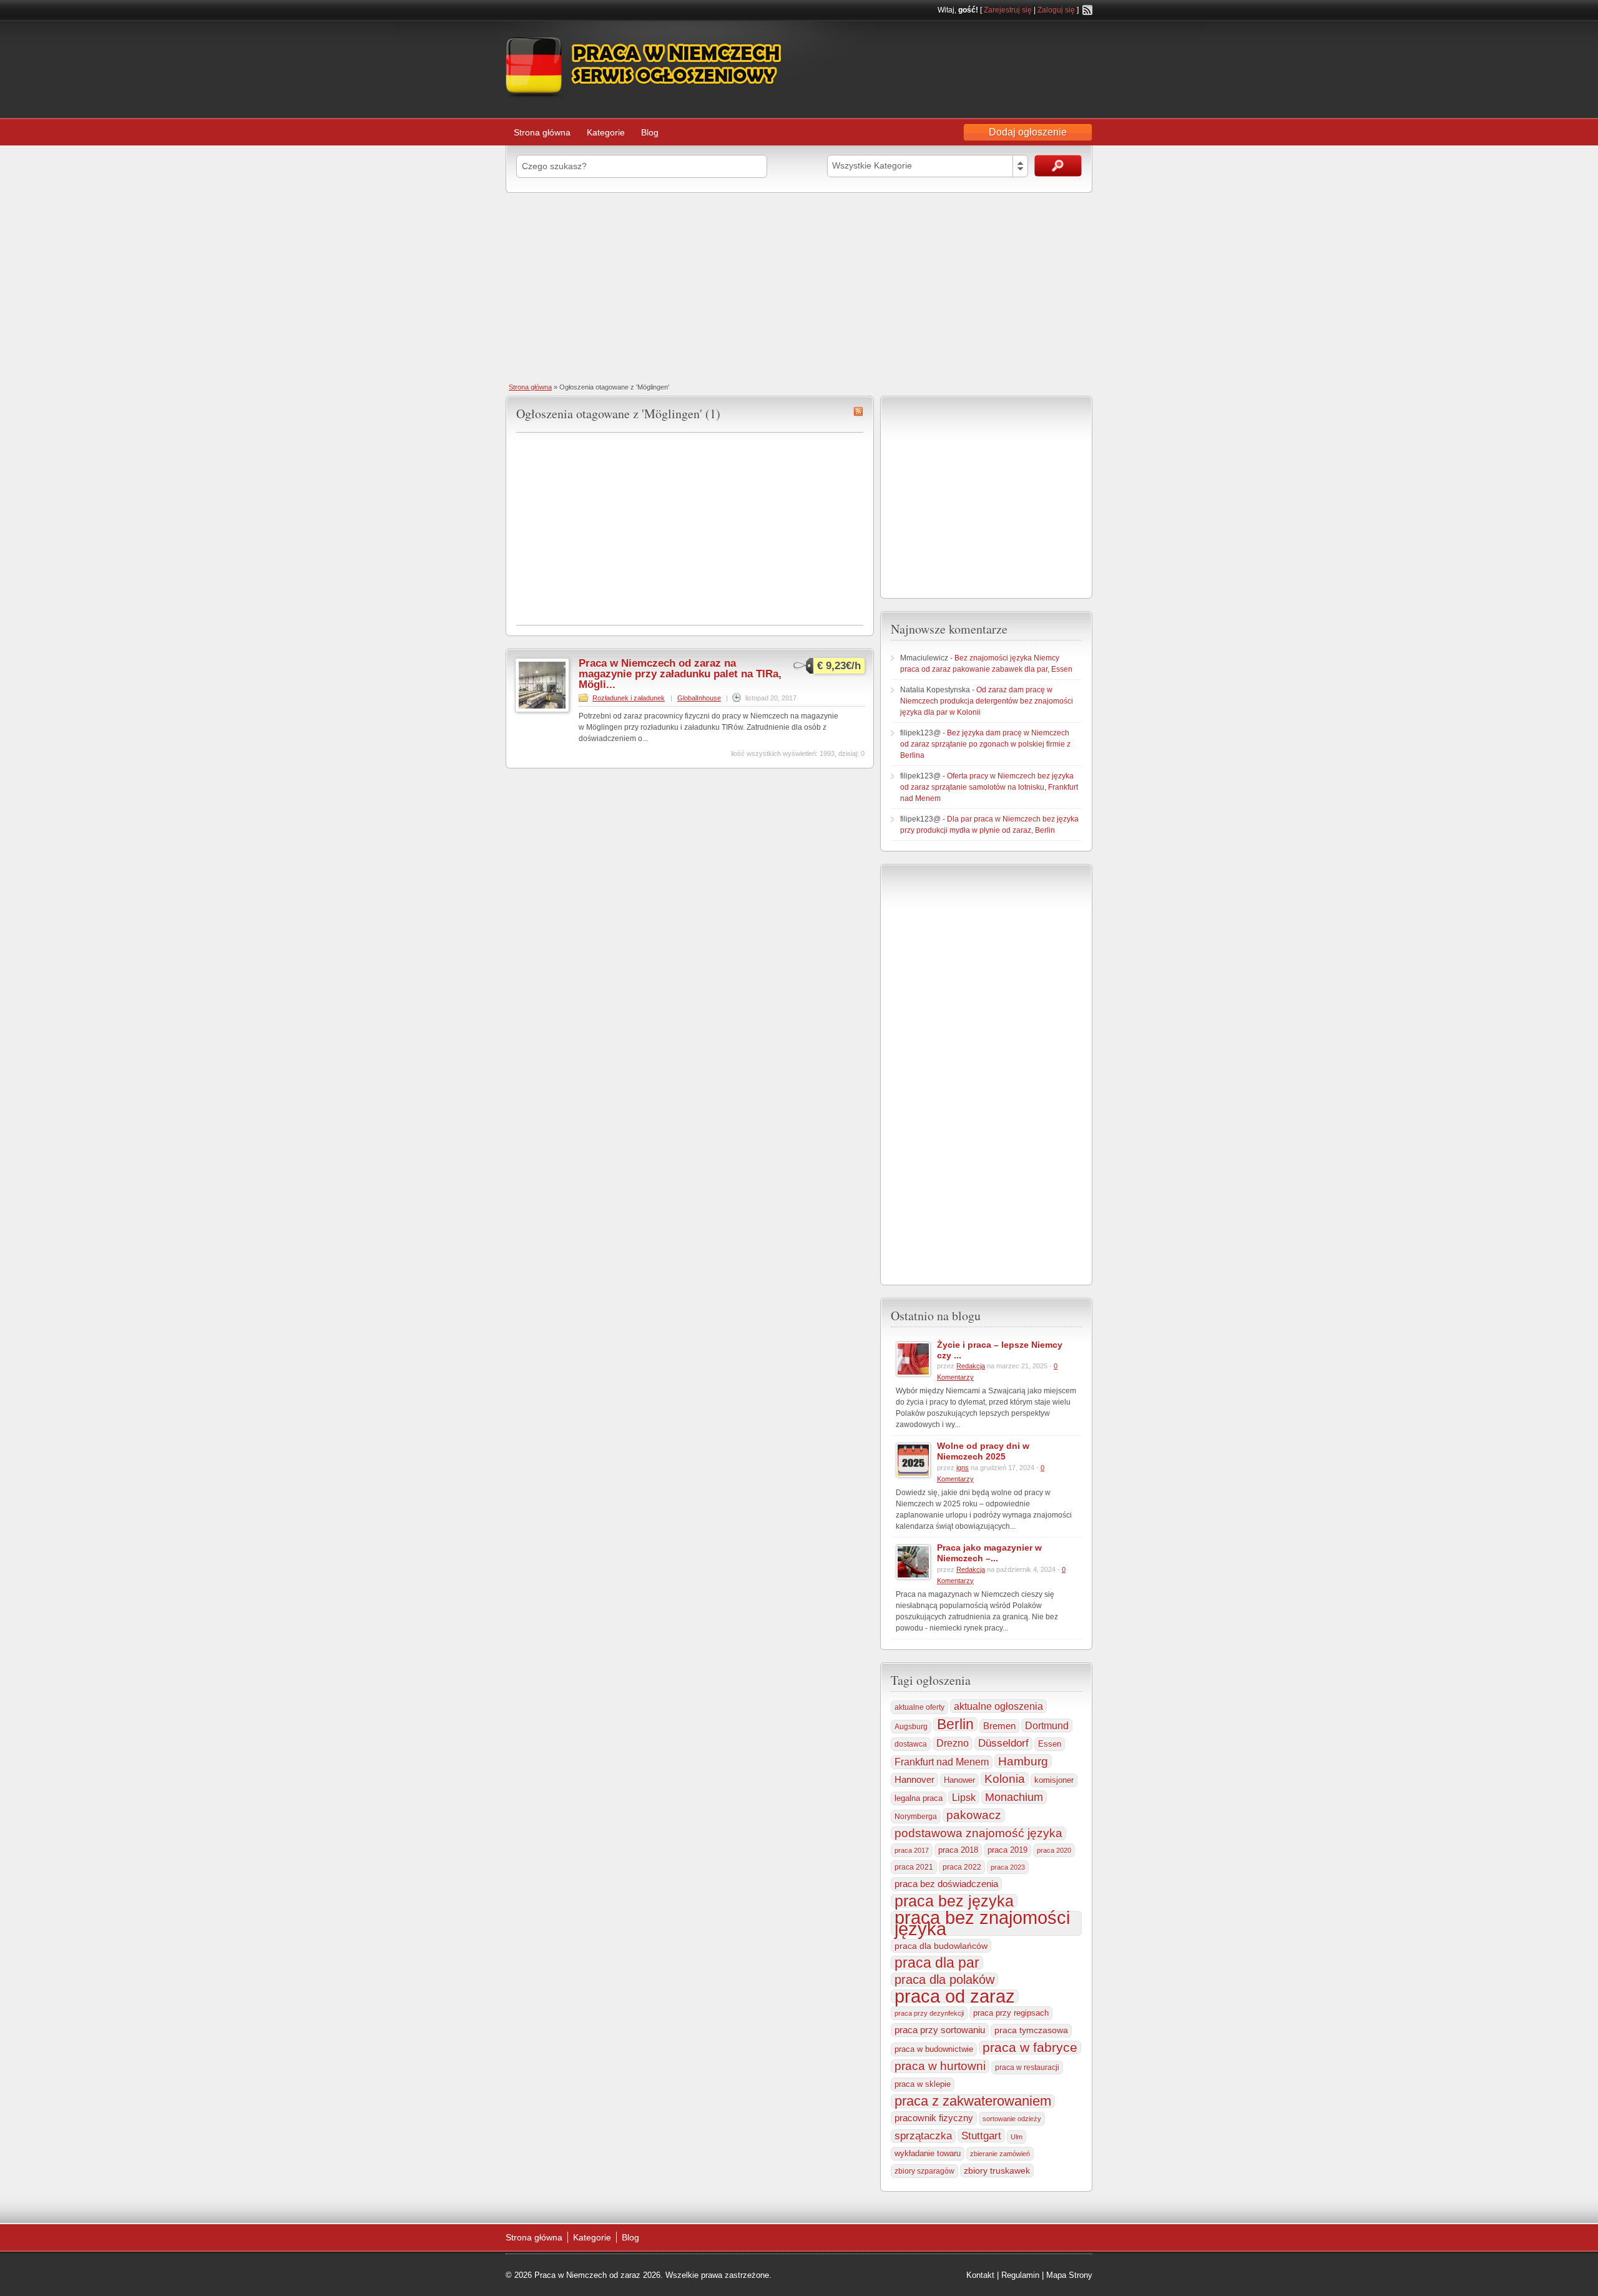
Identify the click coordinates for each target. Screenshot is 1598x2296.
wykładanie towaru (928, 2154)
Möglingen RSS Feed (858, 411)
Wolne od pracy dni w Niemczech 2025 (983, 1451)
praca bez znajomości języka (982, 1923)
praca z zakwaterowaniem (973, 2101)
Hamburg (1023, 1761)
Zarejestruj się (1008, 10)
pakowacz (974, 1815)
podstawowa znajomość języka (978, 1833)
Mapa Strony (1069, 2275)
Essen (1050, 1744)
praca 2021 (914, 1867)
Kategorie (606, 132)
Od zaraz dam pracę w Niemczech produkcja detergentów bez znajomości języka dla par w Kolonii (987, 701)
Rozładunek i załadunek (629, 698)
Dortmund (1047, 1725)
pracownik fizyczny (934, 2118)
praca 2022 (962, 1867)
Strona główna (542, 132)
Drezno (953, 1743)
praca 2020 (1054, 1850)
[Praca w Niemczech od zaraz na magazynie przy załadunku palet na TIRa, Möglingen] (542, 710)
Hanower (959, 1780)
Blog (650, 132)
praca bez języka (954, 1901)
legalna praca (919, 1798)
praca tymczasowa (1031, 2030)
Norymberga (916, 1817)
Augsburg (911, 1726)
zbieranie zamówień (1000, 2154)
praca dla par (937, 1963)
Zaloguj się (1056, 10)
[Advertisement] (799, 287)
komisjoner (1054, 1780)
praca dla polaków (944, 1980)
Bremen (999, 1726)
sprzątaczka (923, 2136)
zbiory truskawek (997, 2171)
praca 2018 (958, 1850)
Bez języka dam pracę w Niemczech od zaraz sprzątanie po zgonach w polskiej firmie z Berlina (985, 744)
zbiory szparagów (924, 2171)
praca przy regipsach (1011, 2013)
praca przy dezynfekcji (929, 2013)
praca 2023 (1008, 1867)
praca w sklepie (923, 2084)
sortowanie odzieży (1012, 2119)
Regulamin (1020, 2275)
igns (963, 1468)
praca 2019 (1007, 1850)
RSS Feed (1087, 10)
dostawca (911, 1744)
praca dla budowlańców (941, 1946)
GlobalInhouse (699, 698)
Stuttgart (981, 2136)
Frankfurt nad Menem (942, 1762)
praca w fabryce (1030, 2048)
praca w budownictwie (934, 2049)
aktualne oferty (919, 1707)
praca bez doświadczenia (946, 1884)
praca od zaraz (955, 1996)
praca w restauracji (1027, 2068)
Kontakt (980, 2275)
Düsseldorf (1003, 1743)
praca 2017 (912, 1850)
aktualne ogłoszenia (998, 1706)
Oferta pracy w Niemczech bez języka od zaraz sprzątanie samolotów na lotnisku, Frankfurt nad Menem (989, 787)
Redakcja (971, 1366)
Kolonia (1005, 1779)
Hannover (914, 1779)
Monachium (1014, 1797)
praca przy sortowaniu (940, 2030)
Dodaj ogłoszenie (1028, 132)
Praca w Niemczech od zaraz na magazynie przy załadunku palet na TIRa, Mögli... (680, 674)
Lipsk (964, 1797)
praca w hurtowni (940, 2066)
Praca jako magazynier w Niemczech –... (989, 1553)
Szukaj (1058, 166)
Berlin (955, 1724)
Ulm (1017, 2137)
